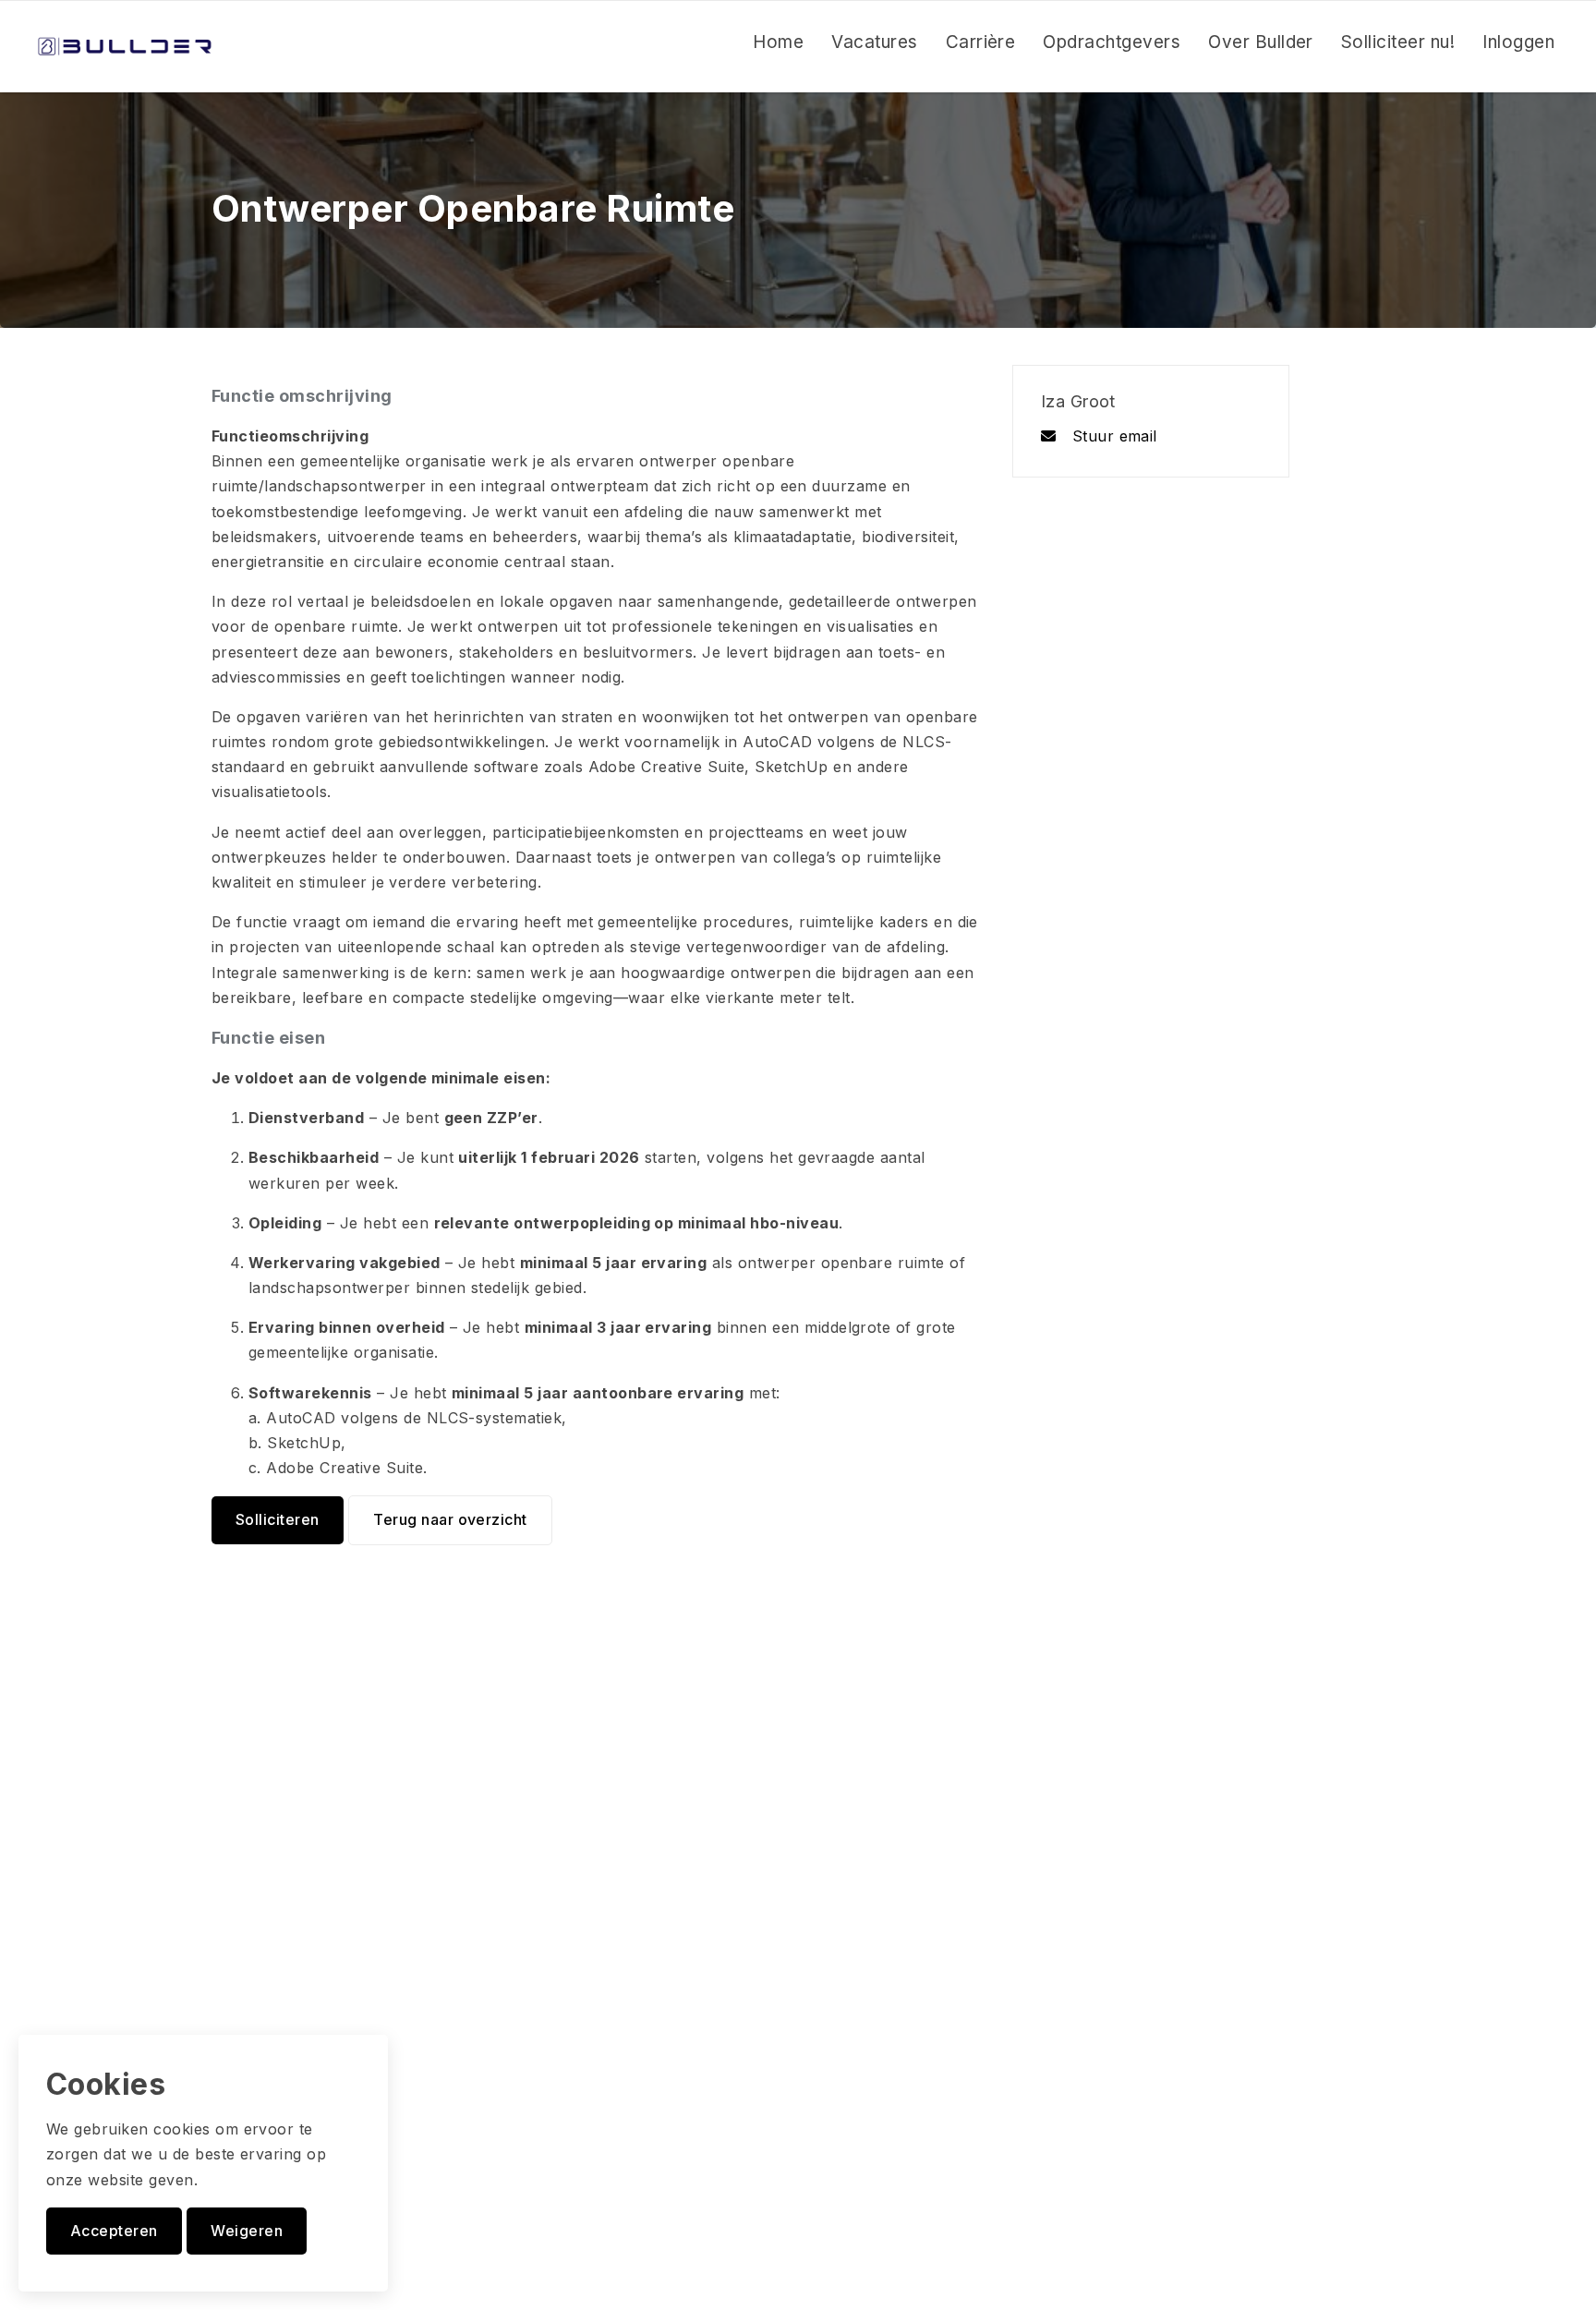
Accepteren (114, 2231)
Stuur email (1112, 436)
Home (778, 42)
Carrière (981, 42)
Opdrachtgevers (1112, 42)
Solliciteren (278, 1519)
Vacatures (874, 42)
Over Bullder (1261, 42)
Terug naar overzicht (450, 1519)
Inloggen (1518, 42)
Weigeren (247, 2231)
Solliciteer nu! (1398, 42)
